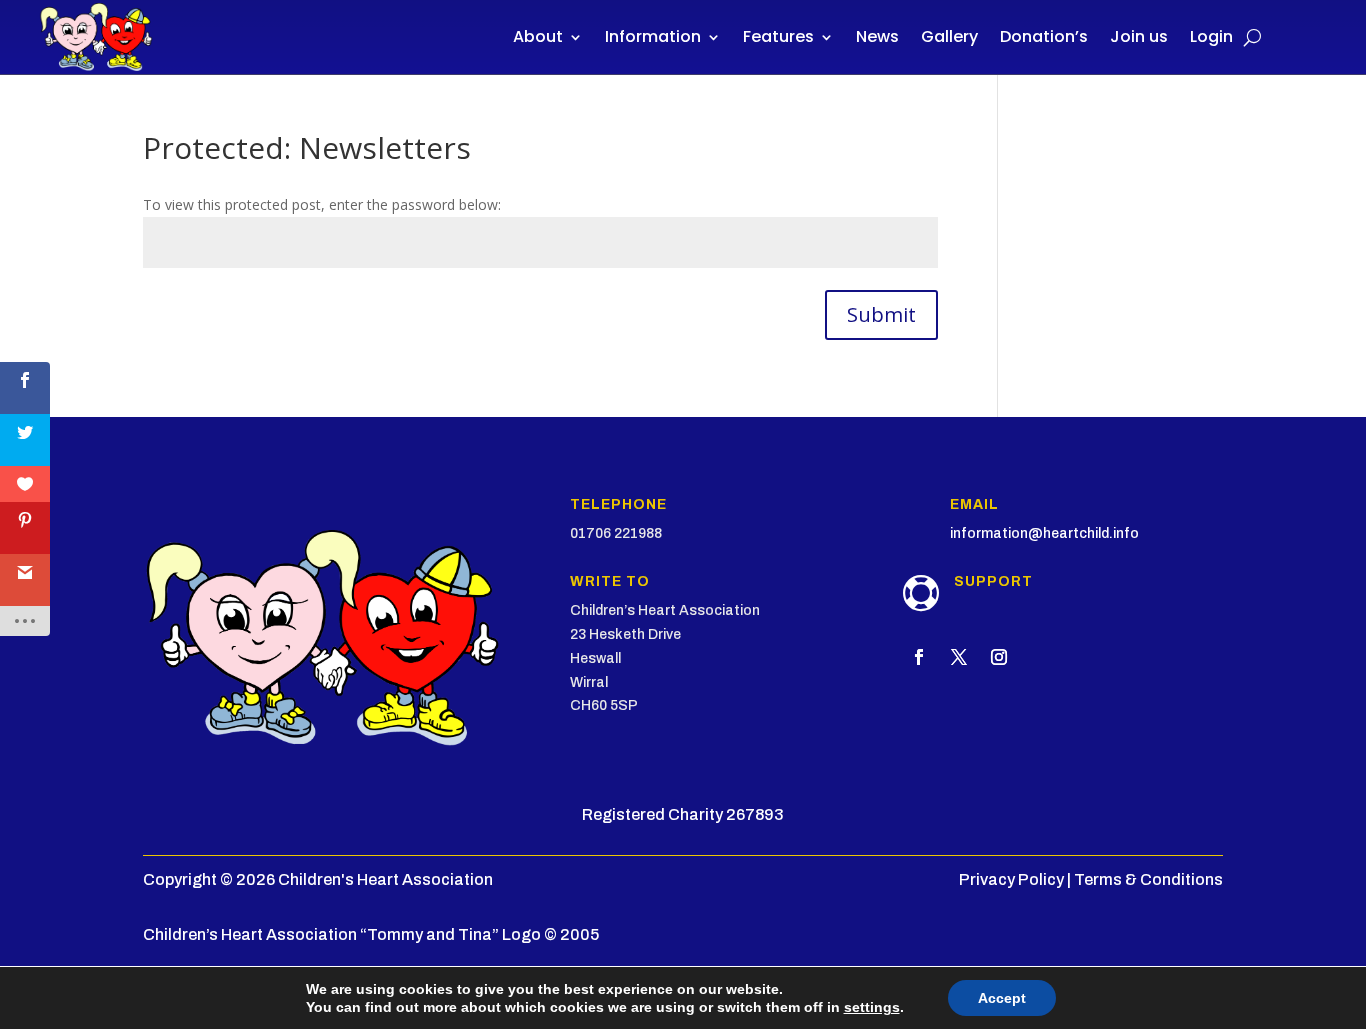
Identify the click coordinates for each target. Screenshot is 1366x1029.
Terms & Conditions (1148, 879)
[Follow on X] (959, 657)
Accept (1002, 998)
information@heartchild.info (1044, 533)
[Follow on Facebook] (919, 657)
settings (872, 1007)
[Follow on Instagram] (999, 657)
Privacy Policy (1011, 879)
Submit (881, 314)
